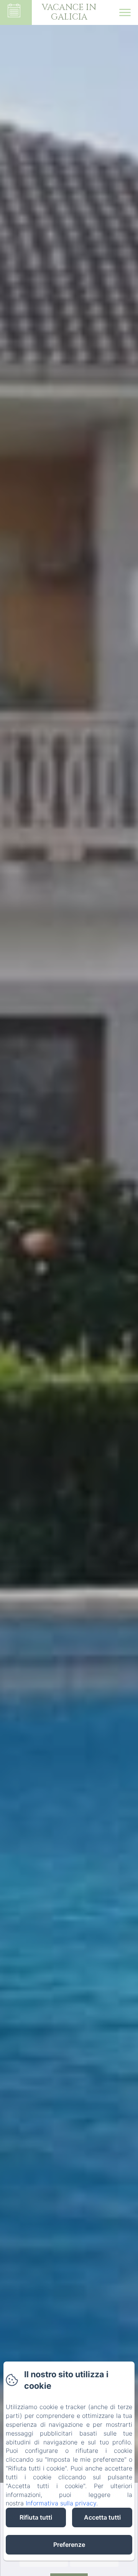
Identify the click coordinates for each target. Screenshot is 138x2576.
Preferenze (69, 2545)
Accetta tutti (102, 2517)
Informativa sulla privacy (61, 2503)
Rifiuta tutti (36, 2517)
